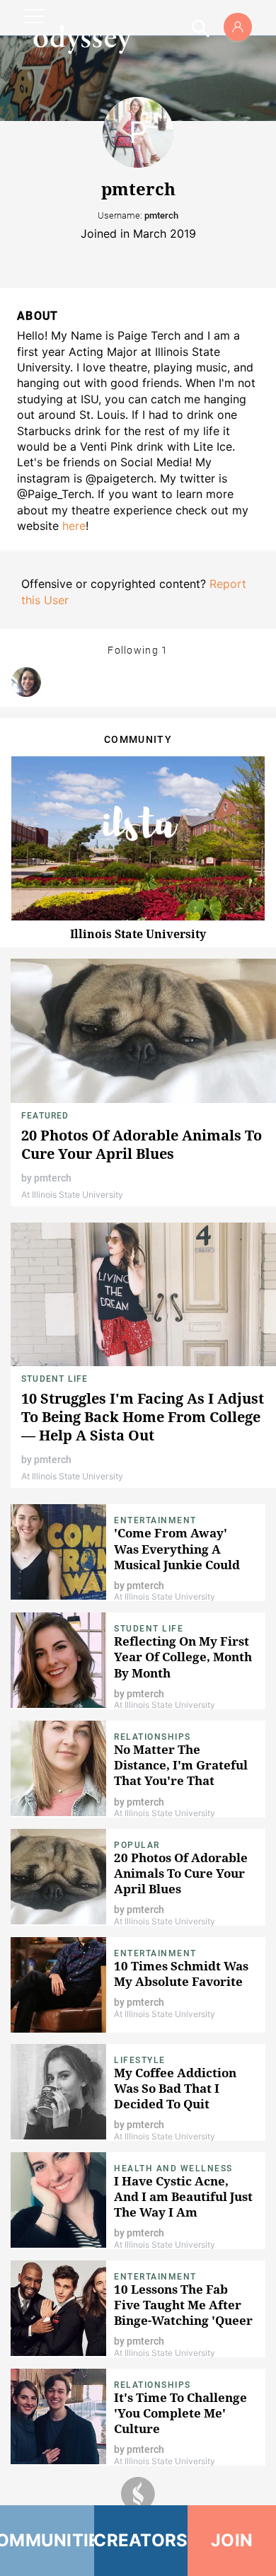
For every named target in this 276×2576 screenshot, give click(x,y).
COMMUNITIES (47, 2540)
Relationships (153, 1737)
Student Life (54, 1379)
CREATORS (141, 2540)
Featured (45, 1116)
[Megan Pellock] (26, 682)
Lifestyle (140, 2060)
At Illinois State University (72, 1195)
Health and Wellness (173, 2168)
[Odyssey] (82, 39)
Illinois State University (138, 934)
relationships (153, 2385)
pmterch (53, 1178)
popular (137, 1845)
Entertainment (155, 1520)
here (74, 526)
